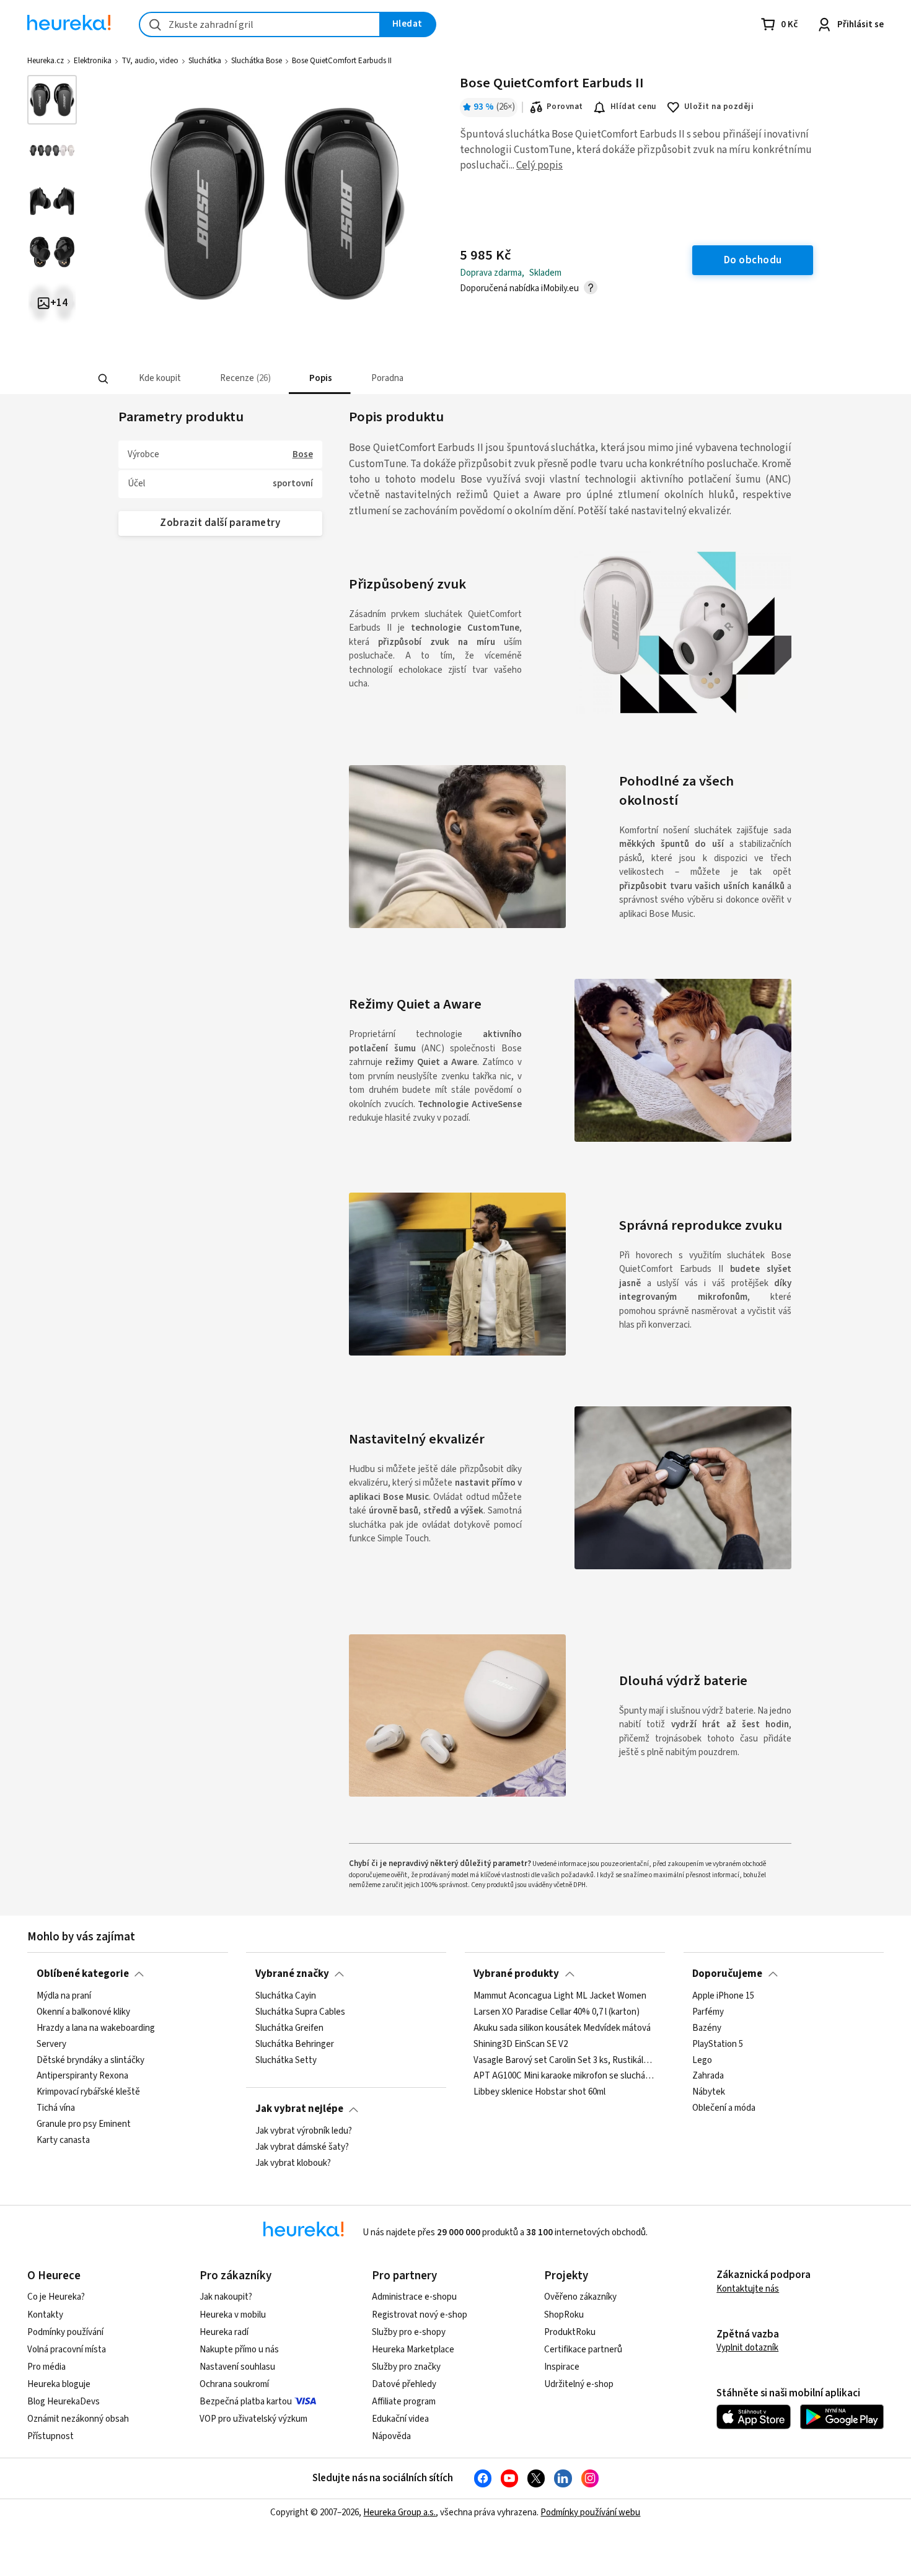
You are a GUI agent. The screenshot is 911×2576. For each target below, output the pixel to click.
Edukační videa (400, 2419)
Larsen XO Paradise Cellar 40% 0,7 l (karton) (557, 2012)
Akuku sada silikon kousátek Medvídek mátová (562, 2028)
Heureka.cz (46, 61)
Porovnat (565, 107)
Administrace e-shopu (414, 2297)
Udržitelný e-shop (579, 2384)
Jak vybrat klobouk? (293, 2163)
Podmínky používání (65, 2332)
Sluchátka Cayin (286, 1996)
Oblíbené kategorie (83, 1974)
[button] (159, 379)
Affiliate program (404, 2402)
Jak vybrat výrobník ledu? (304, 2131)
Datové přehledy (404, 2384)
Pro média (46, 2367)
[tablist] (364, 379)
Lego (702, 2060)
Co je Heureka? (56, 2297)
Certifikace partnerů (583, 2350)
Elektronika (93, 61)
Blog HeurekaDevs (64, 2402)
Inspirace (562, 2367)
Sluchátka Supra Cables (300, 2012)
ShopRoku (564, 2315)
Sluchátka (205, 61)
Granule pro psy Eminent (84, 2124)
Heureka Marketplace (413, 2350)
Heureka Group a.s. (399, 2512)
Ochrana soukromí (234, 2384)
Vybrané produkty (516, 1974)
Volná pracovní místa (67, 2350)
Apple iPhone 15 (723, 1996)
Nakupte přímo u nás (239, 2350)
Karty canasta (63, 2140)
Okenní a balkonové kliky (83, 2012)
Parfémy (708, 2012)
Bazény (707, 2028)
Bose (303, 454)
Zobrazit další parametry (220, 523)
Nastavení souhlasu (237, 2367)
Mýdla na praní (64, 1996)
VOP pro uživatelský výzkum (253, 2419)
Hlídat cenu (634, 107)
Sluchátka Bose (257, 61)
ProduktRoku (570, 2332)
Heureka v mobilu (233, 2315)
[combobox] (260, 24)
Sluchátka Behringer (295, 2044)
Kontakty (45, 2315)
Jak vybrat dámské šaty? (302, 2147)
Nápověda (391, 2436)
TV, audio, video (150, 61)
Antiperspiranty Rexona (82, 2076)
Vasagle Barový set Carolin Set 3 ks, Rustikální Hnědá (565, 2060)
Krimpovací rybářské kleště (88, 2092)
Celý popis (539, 165)
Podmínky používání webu (590, 2512)
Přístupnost (51, 2436)
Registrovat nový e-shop (420, 2315)
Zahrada (708, 2076)
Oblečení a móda (724, 2108)
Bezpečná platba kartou (246, 2402)
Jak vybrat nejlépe (299, 2109)
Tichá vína (56, 2108)
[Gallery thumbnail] (52, 100)
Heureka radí (224, 2332)
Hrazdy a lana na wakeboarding (96, 2028)
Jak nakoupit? (226, 2297)
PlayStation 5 (718, 2044)
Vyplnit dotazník (747, 2348)
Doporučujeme (727, 1974)
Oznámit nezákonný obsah (78, 2419)
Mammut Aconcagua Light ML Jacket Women (560, 1996)
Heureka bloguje (59, 2384)
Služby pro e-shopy (409, 2332)
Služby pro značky (406, 2367)
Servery (51, 2044)
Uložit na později (719, 107)
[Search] (103, 379)
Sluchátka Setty (286, 2060)
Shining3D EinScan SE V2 (521, 2044)
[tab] (159, 379)
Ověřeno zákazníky (580, 2297)
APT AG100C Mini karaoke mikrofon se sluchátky (565, 2076)
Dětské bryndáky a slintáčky (90, 2060)
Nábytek (709, 2092)
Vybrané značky (292, 1974)
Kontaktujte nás (748, 2289)
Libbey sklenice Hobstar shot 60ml (539, 2092)
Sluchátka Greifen (289, 2028)
